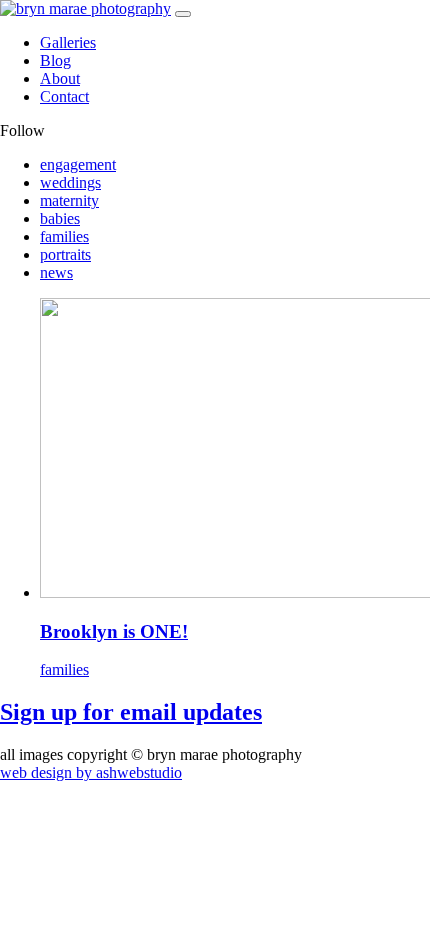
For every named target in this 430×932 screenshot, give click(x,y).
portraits (65, 254)
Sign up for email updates (131, 712)
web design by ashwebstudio (91, 772)
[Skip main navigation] (183, 14)
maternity (69, 200)
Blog (55, 60)
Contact (64, 96)
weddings (70, 182)
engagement (78, 164)
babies (60, 218)
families (64, 236)
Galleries (68, 42)
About (60, 78)
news (56, 272)
